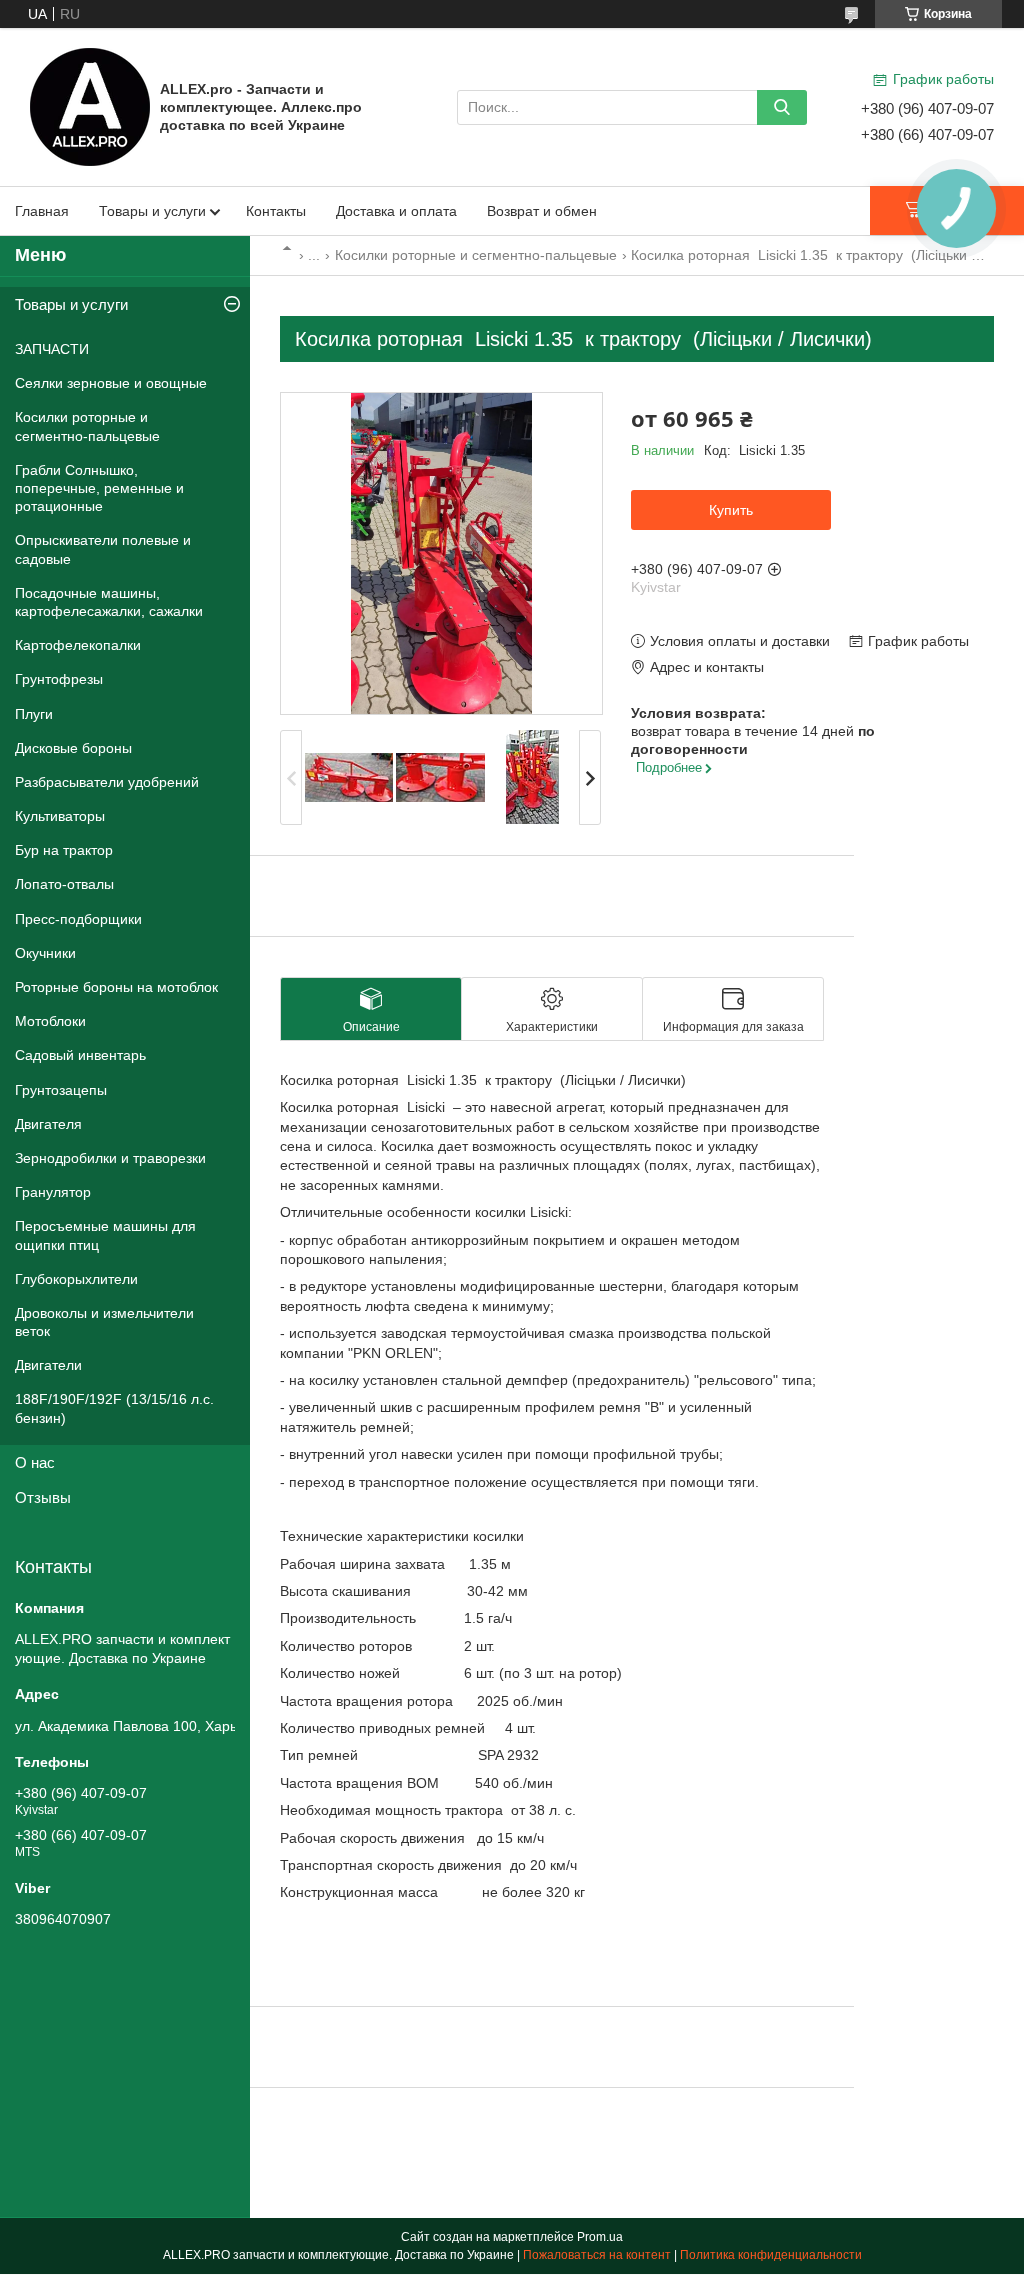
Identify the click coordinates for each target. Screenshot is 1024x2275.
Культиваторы (60, 816)
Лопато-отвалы (64, 884)
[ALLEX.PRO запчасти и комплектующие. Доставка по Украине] (90, 106)
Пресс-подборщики (78, 919)
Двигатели (48, 1365)
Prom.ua (600, 2237)
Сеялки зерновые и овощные (111, 383)
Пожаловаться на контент (597, 2255)
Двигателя (48, 1124)
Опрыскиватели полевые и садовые (103, 549)
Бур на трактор (64, 850)
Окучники (45, 953)
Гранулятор (53, 1192)
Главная (42, 211)
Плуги (34, 714)
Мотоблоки (50, 1021)
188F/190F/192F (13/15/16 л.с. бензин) (114, 1408)
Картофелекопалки (78, 645)
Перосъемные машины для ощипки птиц (105, 1235)
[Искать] (782, 107)
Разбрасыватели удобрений (107, 782)
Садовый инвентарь (80, 1055)
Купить (731, 510)
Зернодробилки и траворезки (110, 1158)
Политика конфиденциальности (771, 2255)
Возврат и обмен (542, 211)
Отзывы (43, 1497)
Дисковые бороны (73, 748)
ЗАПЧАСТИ (52, 349)
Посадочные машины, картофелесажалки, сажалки (109, 602)
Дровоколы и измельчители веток (104, 1322)
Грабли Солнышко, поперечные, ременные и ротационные (99, 488)
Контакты (276, 211)
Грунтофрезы (59, 679)
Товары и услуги (152, 211)
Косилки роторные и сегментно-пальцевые (476, 255)
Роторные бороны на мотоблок (116, 987)
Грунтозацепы (61, 1090)
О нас (35, 1462)
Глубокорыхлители (76, 1279)
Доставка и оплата (396, 211)
